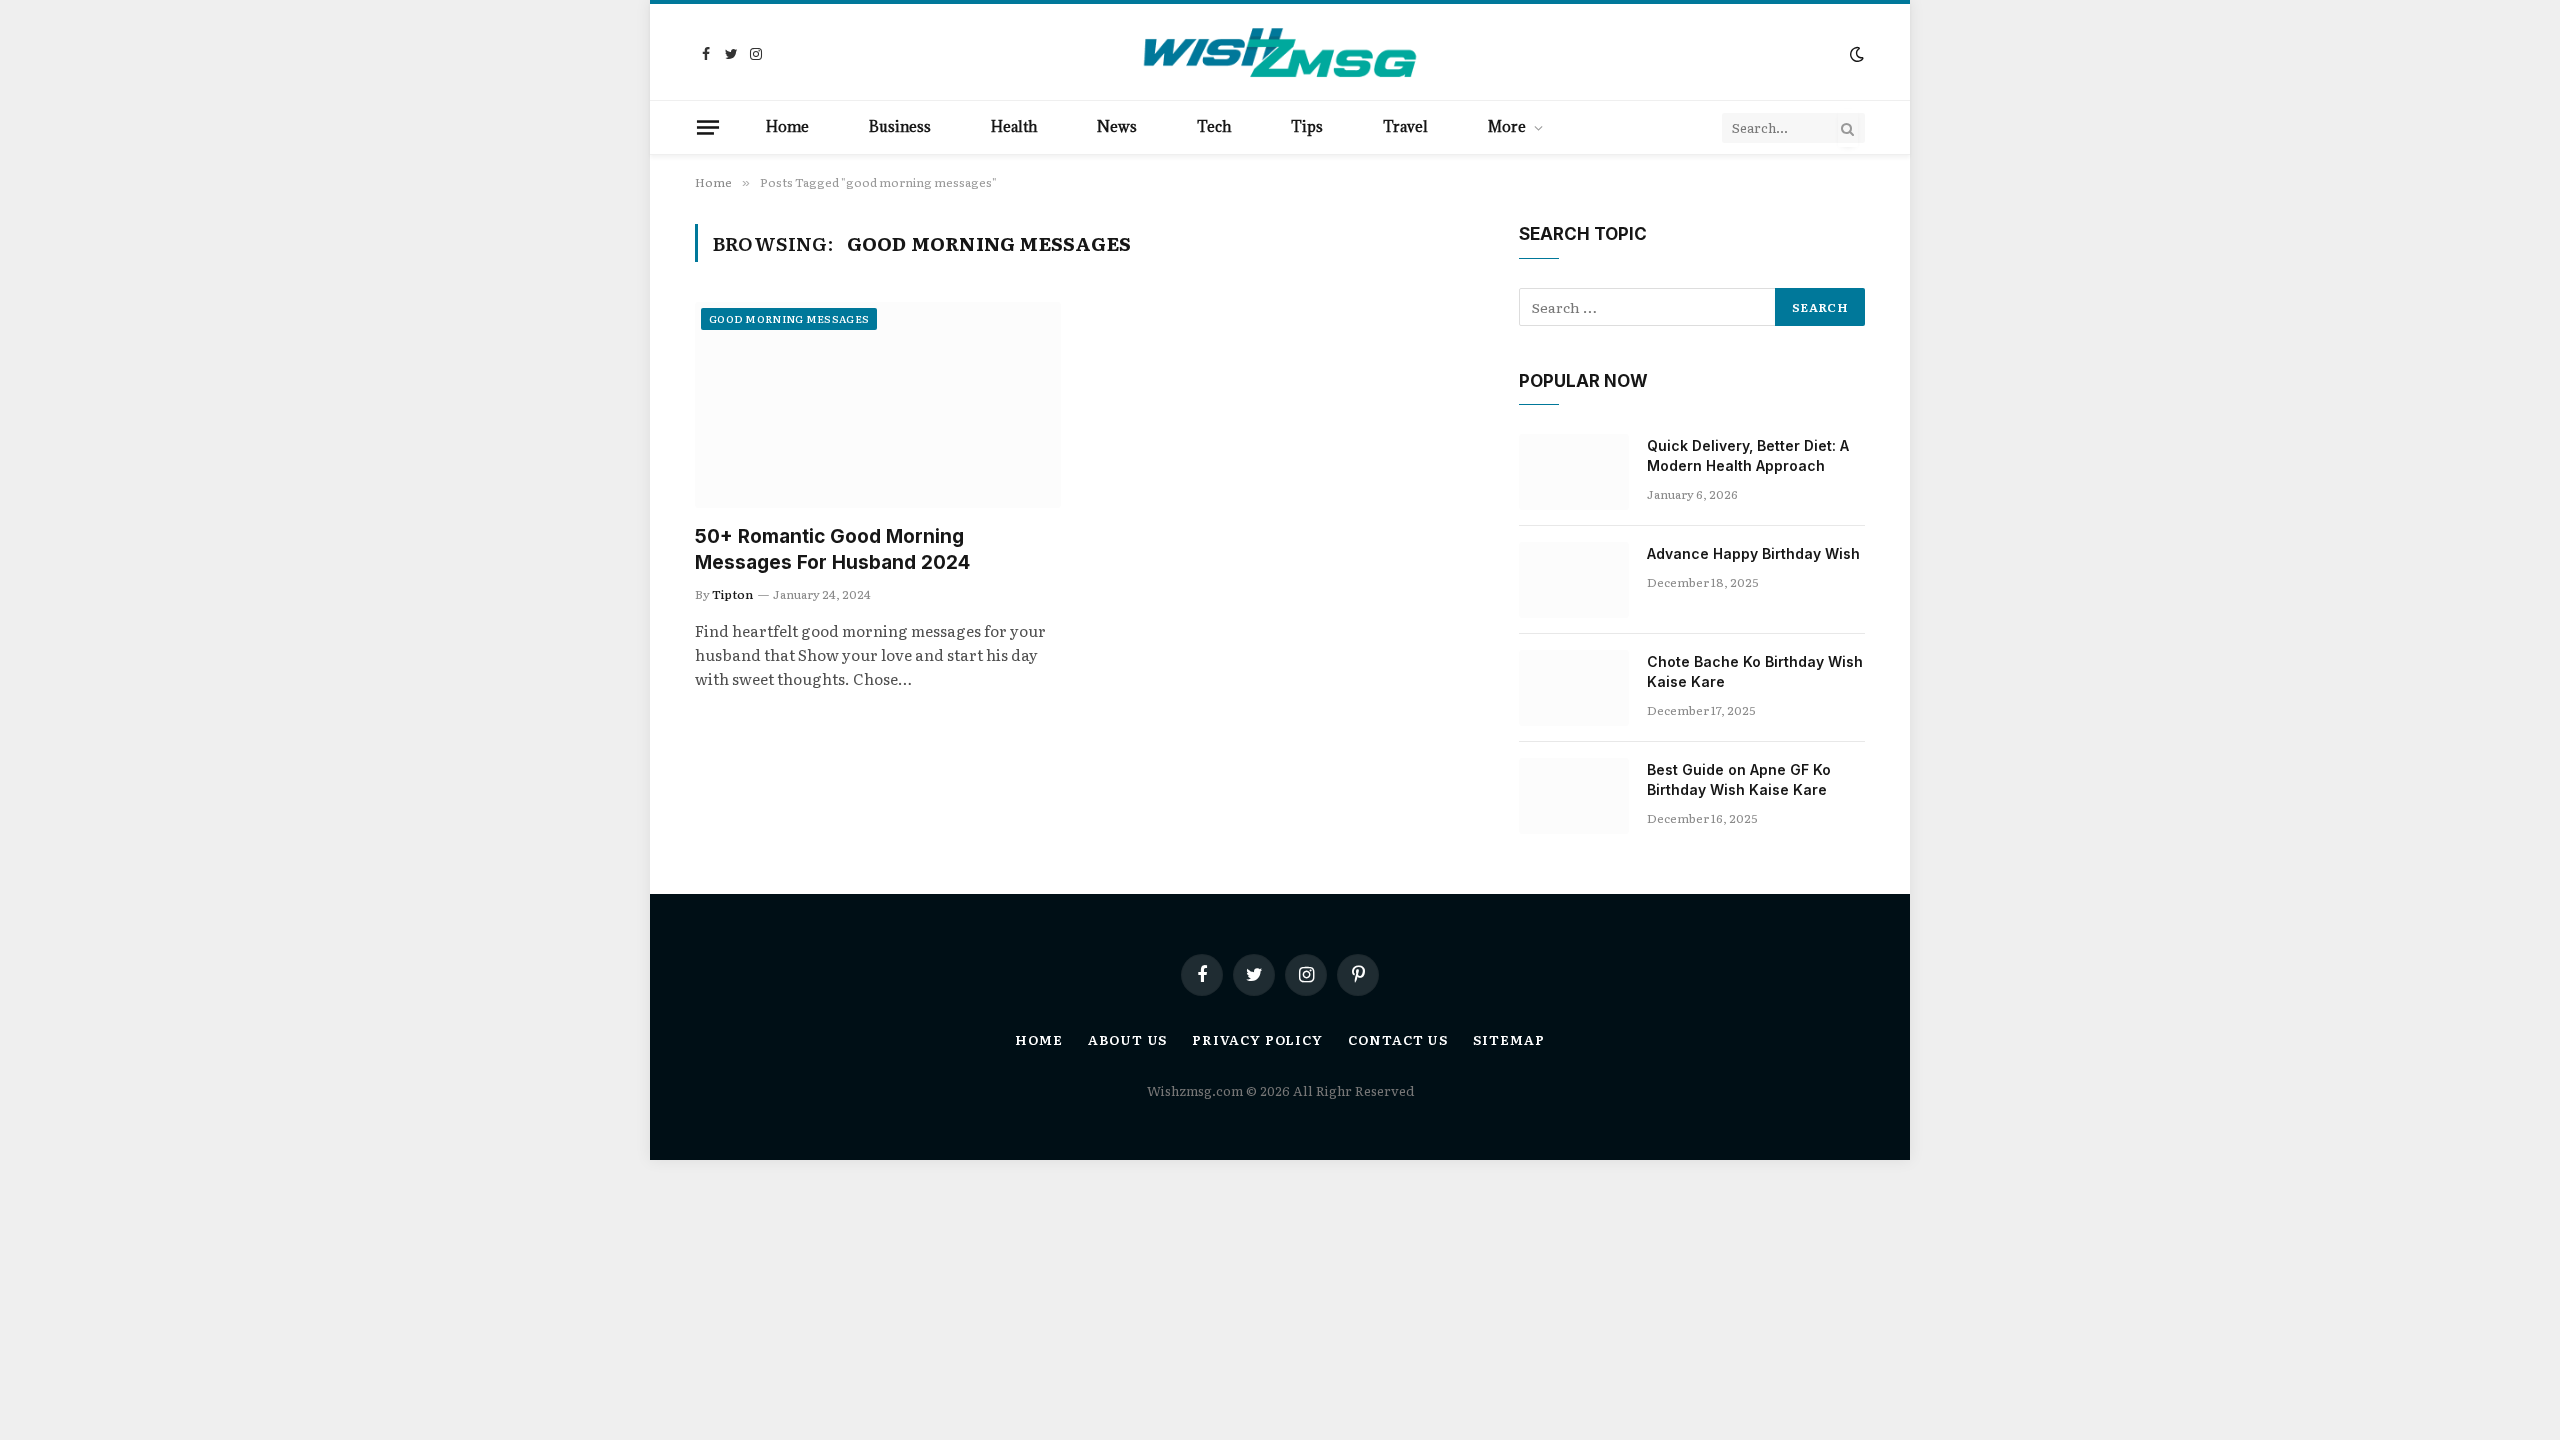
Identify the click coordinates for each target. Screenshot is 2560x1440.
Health (1014, 126)
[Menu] (708, 127)
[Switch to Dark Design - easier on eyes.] (1855, 54)
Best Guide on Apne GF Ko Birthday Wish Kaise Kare (1739, 779)
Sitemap (1508, 1039)
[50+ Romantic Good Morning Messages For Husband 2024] (878, 405)
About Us (1127, 1039)
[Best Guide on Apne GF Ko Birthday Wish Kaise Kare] (1574, 796)
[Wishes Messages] (1280, 54)
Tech (1214, 126)
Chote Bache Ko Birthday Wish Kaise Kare (1755, 671)
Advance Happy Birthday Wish (1753, 553)
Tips (1307, 126)
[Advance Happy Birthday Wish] (1574, 580)
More (1507, 126)
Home (787, 126)
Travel (1405, 126)
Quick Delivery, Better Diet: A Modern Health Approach (1748, 455)
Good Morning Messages (789, 318)
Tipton (732, 594)
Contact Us (1398, 1039)
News (1117, 126)
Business (900, 126)
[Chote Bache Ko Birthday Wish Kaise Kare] (1574, 688)
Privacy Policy (1257, 1039)
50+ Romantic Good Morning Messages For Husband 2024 (832, 549)
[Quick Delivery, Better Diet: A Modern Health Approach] (1574, 472)
